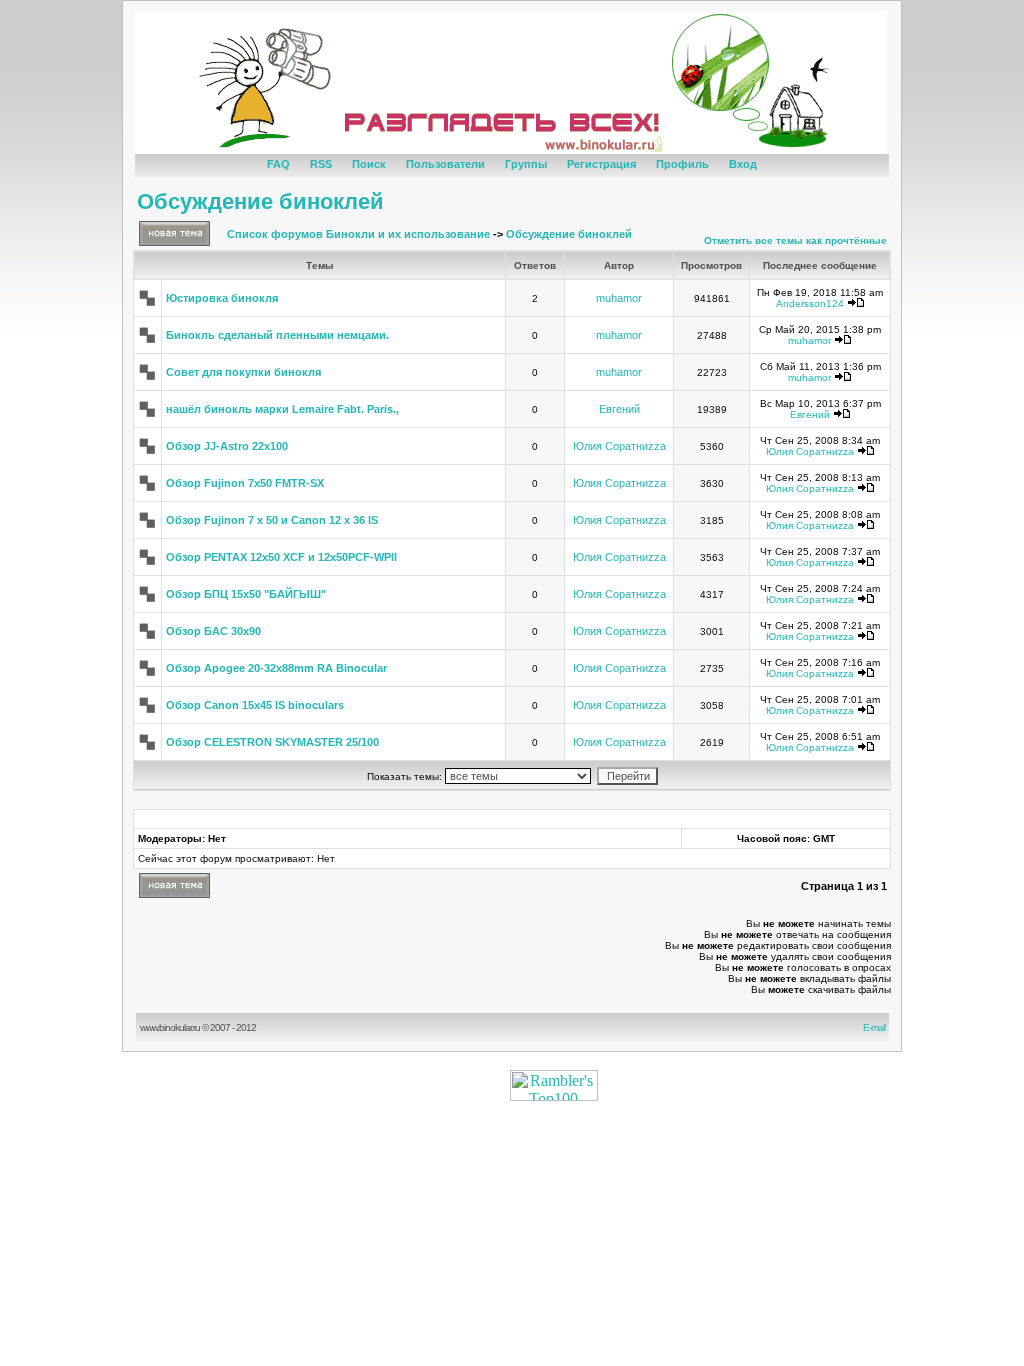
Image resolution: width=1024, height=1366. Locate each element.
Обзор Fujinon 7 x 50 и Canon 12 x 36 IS (272, 520)
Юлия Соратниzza (619, 446)
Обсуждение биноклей (260, 201)
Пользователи (445, 164)
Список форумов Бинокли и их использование (358, 234)
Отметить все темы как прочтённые (795, 240)
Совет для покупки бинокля (243, 372)
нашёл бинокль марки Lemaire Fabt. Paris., (282, 409)
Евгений (619, 409)
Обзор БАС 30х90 (213, 631)
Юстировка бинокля (222, 298)
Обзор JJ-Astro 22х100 (227, 446)
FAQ (278, 164)
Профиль (682, 164)
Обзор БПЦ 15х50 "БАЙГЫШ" (246, 594)
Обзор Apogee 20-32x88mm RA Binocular (276, 668)
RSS (321, 164)
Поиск (369, 164)
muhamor (619, 298)
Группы (526, 164)
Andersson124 (810, 303)
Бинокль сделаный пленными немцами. (277, 335)
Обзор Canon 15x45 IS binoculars (255, 705)
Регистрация (601, 164)
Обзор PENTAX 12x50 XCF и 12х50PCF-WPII (281, 557)
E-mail (876, 1027)
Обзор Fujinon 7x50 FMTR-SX (245, 483)
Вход (743, 164)
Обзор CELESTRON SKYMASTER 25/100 (272, 742)
